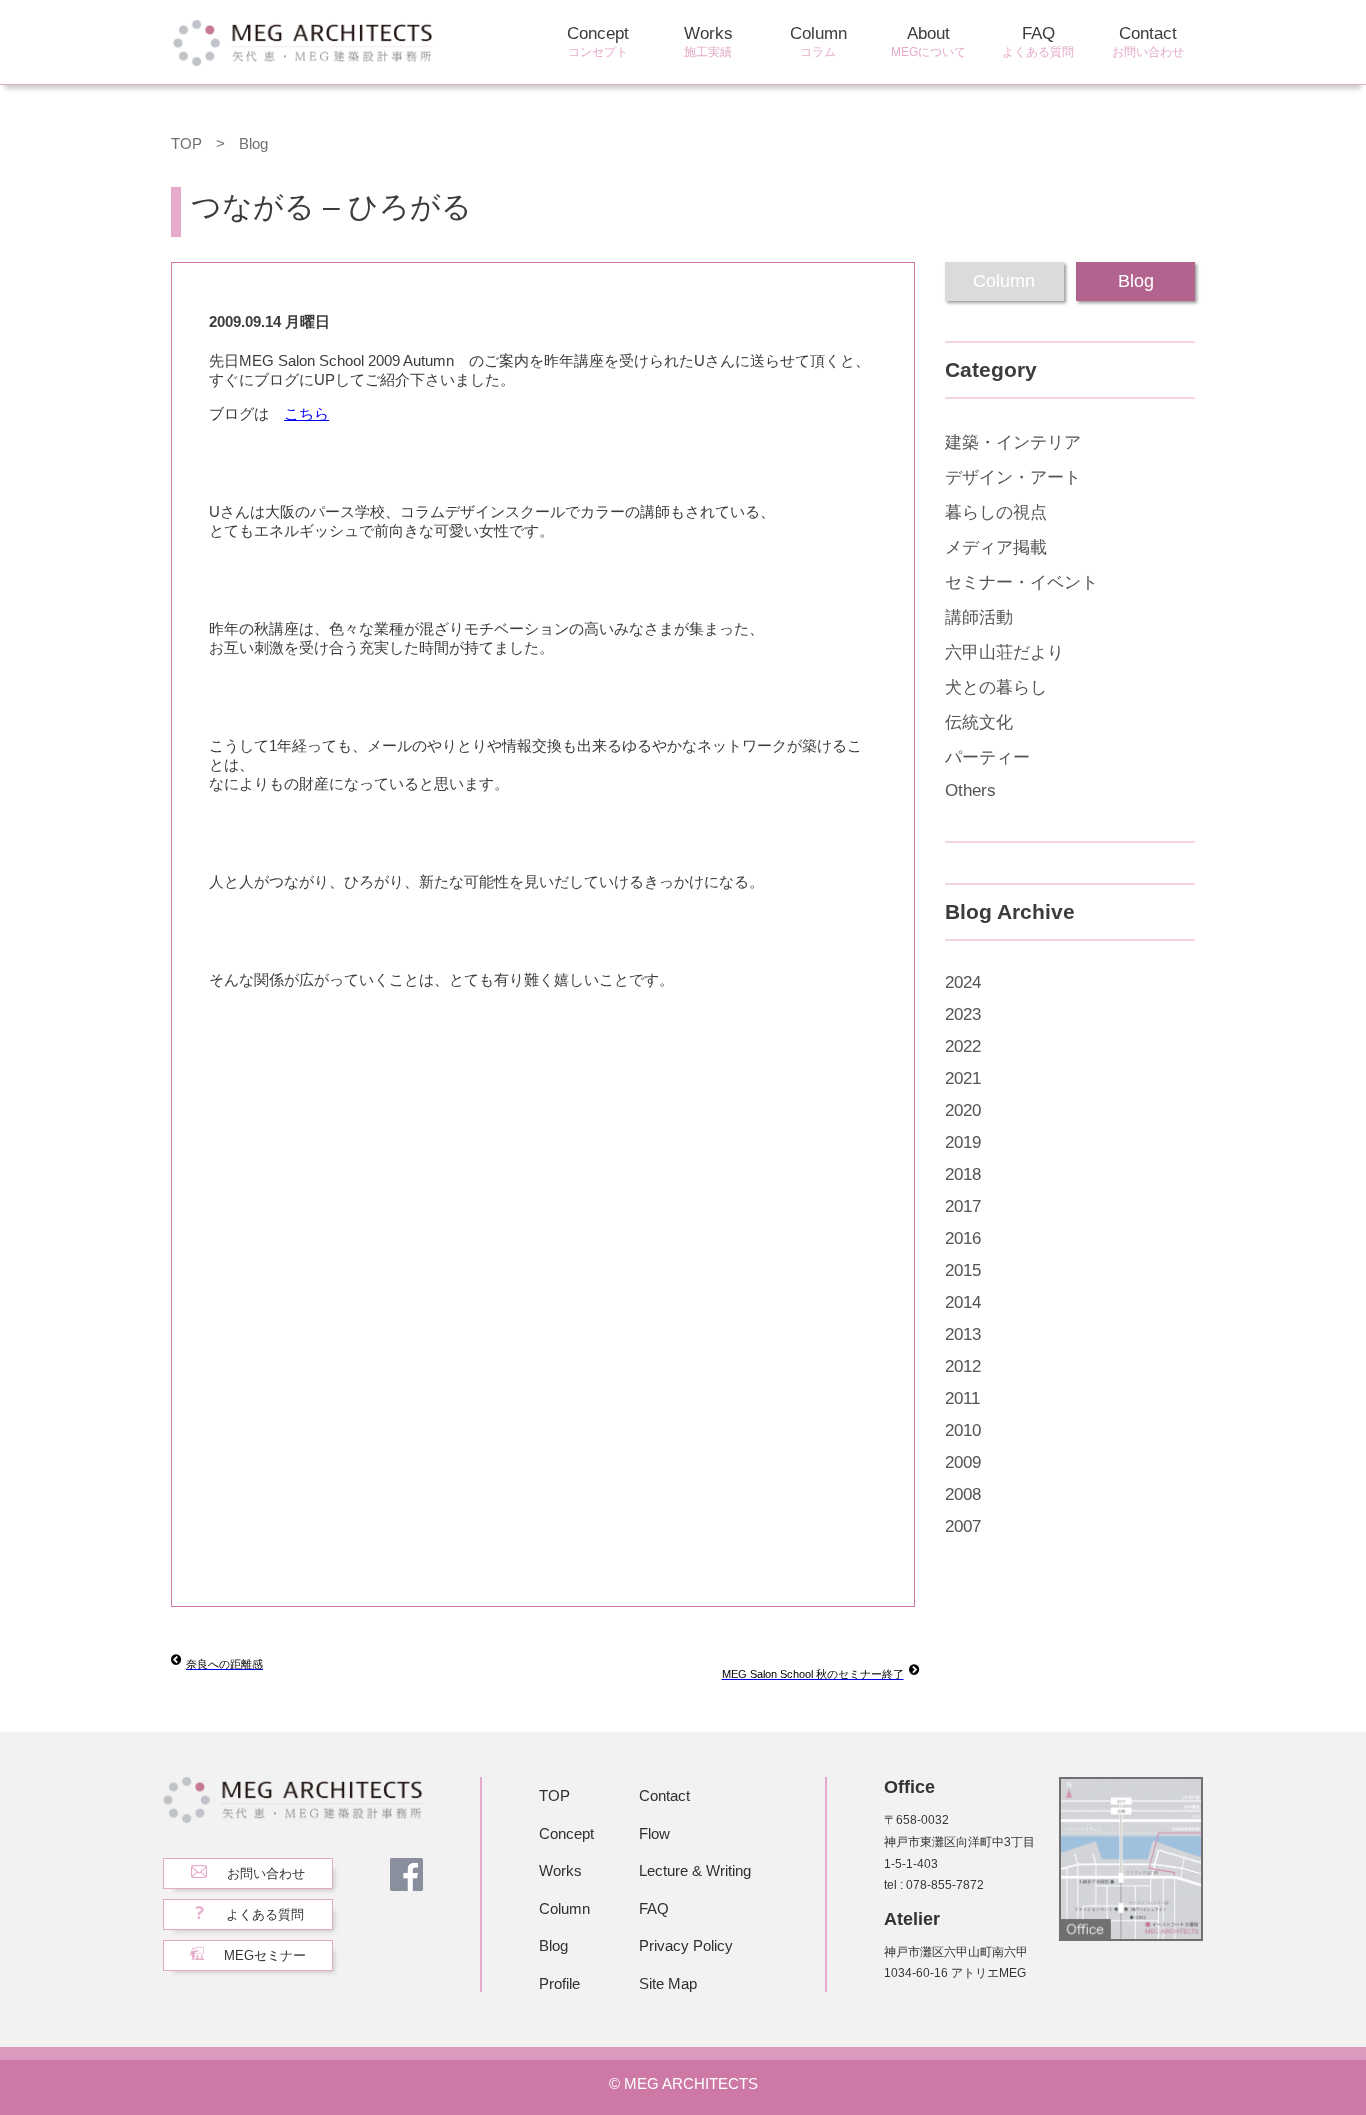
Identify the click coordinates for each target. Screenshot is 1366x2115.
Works (708, 41)
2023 (963, 1014)
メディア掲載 (996, 547)
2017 (963, 1206)
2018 (963, 1174)
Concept (598, 41)
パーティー (987, 757)
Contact (1148, 41)
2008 (963, 1494)
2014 (963, 1302)
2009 (963, 1462)
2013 (963, 1334)
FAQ (1038, 41)
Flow (654, 1833)
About (928, 41)
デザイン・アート (1013, 477)
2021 (963, 1078)
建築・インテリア (1013, 442)
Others (970, 790)
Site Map (668, 1983)
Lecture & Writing (695, 1870)
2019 (963, 1142)
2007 (963, 1526)
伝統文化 (979, 722)
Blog (253, 143)
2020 (963, 1110)
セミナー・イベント (1021, 582)
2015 (963, 1270)
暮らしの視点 (996, 512)
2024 (963, 982)
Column (818, 41)
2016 (963, 1238)
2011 (962, 1398)
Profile (559, 1983)
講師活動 (979, 617)
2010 (963, 1430)
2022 (963, 1046)
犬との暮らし (996, 687)
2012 (963, 1366)
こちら (306, 413)
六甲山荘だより (1004, 652)
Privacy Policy (686, 1945)
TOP (186, 143)
